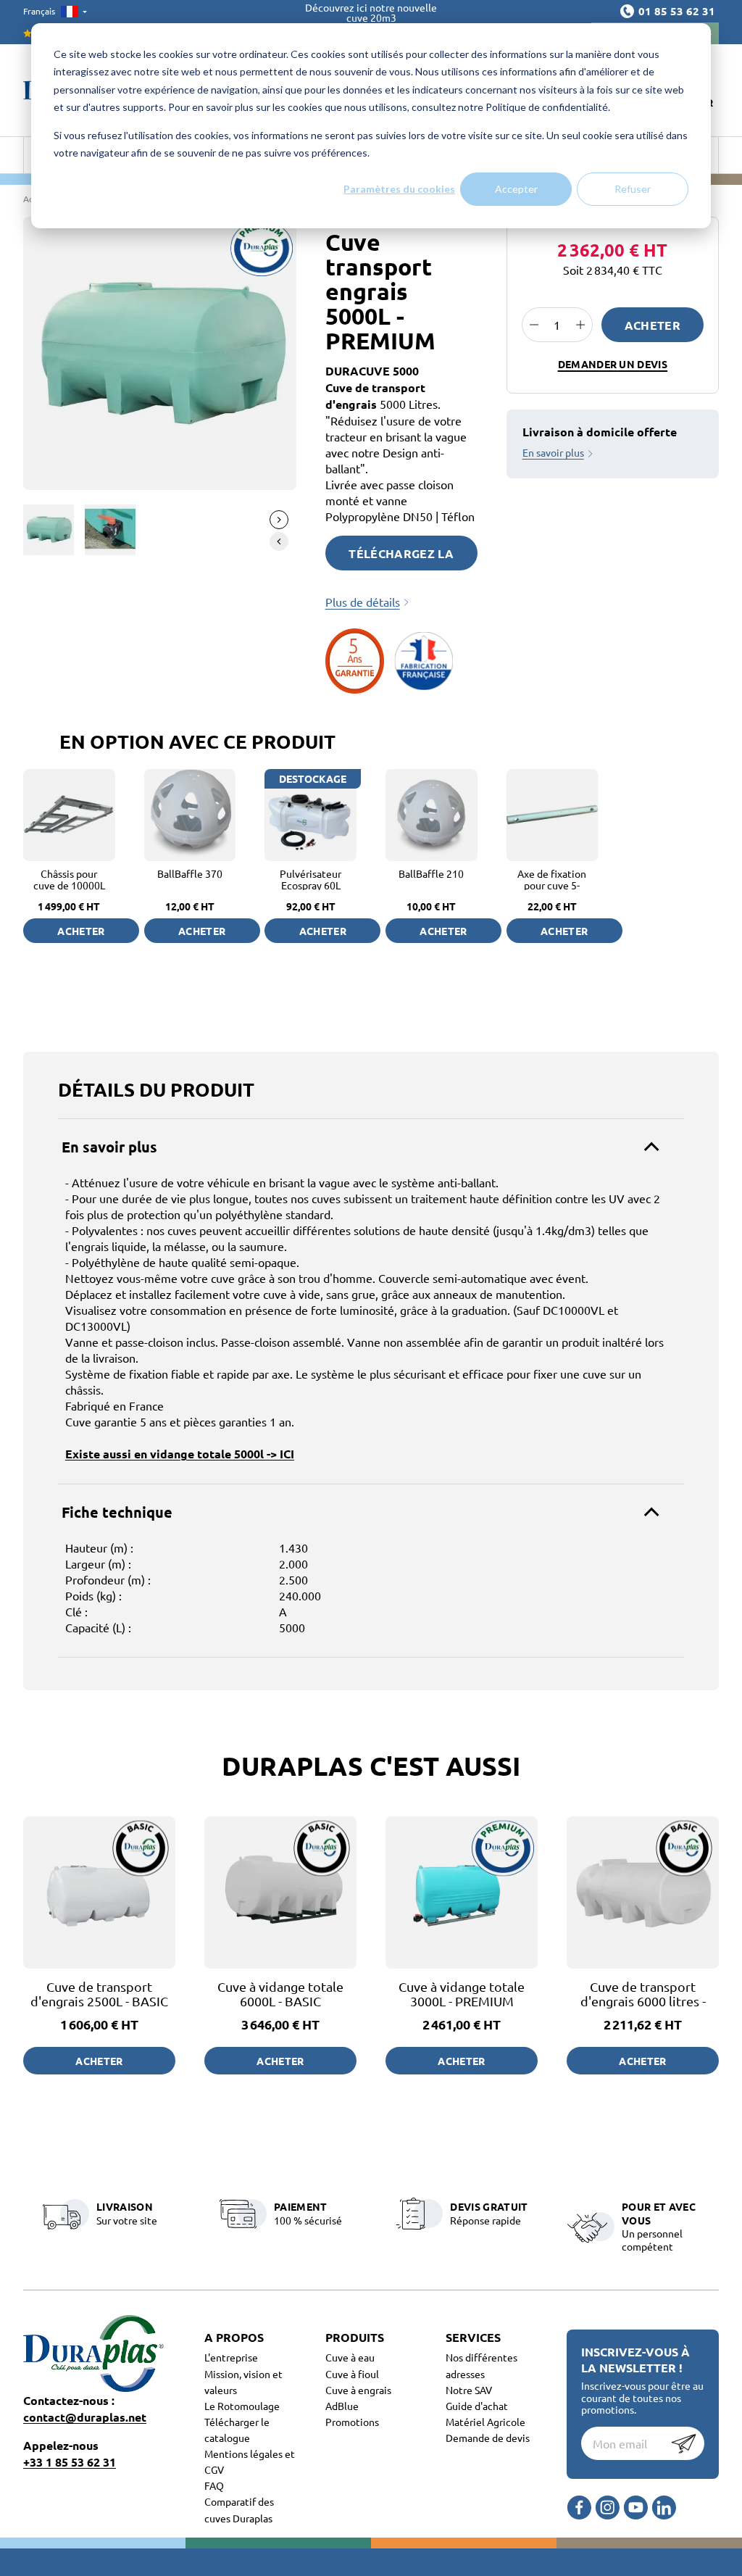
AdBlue (342, 2406)
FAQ (214, 2485)
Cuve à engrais (358, 2390)
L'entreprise (231, 2357)
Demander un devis (613, 364)
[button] (279, 520)
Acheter (653, 325)
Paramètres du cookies (399, 189)
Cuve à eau (350, 2357)
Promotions (352, 2422)
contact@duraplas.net (85, 2417)
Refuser (633, 189)
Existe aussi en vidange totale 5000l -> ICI (180, 1454)
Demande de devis (488, 2438)
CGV (214, 2469)
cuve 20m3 (371, 17)
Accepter (516, 189)
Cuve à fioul (352, 2374)
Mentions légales (245, 2454)
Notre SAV (469, 2390)
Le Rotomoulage (242, 2406)
